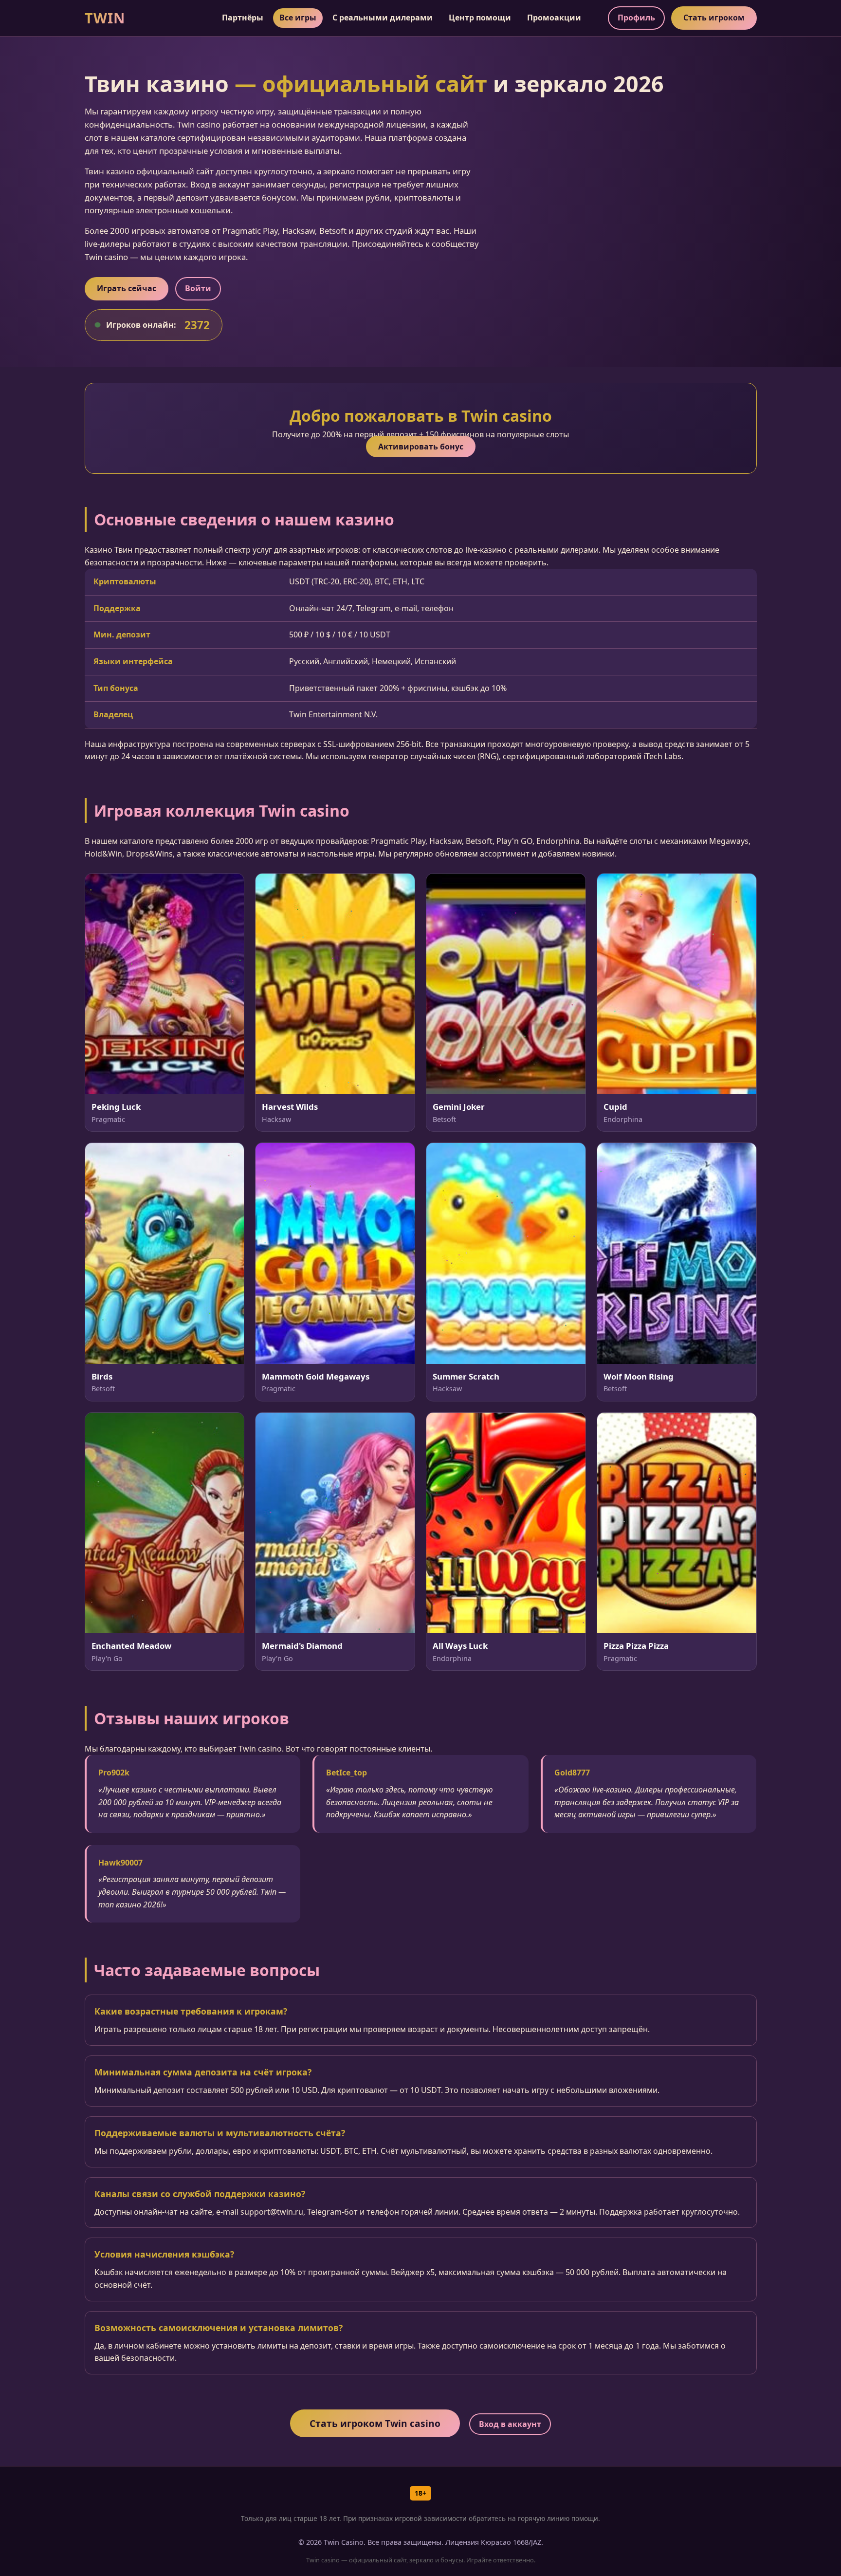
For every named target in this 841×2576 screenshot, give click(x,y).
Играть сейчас (127, 288)
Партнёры (243, 18)
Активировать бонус (421, 447)
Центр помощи (480, 18)
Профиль (636, 18)
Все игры (298, 18)
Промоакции (554, 18)
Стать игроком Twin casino (375, 2423)
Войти (198, 288)
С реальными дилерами (383, 18)
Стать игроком (714, 18)
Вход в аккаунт (510, 2424)
